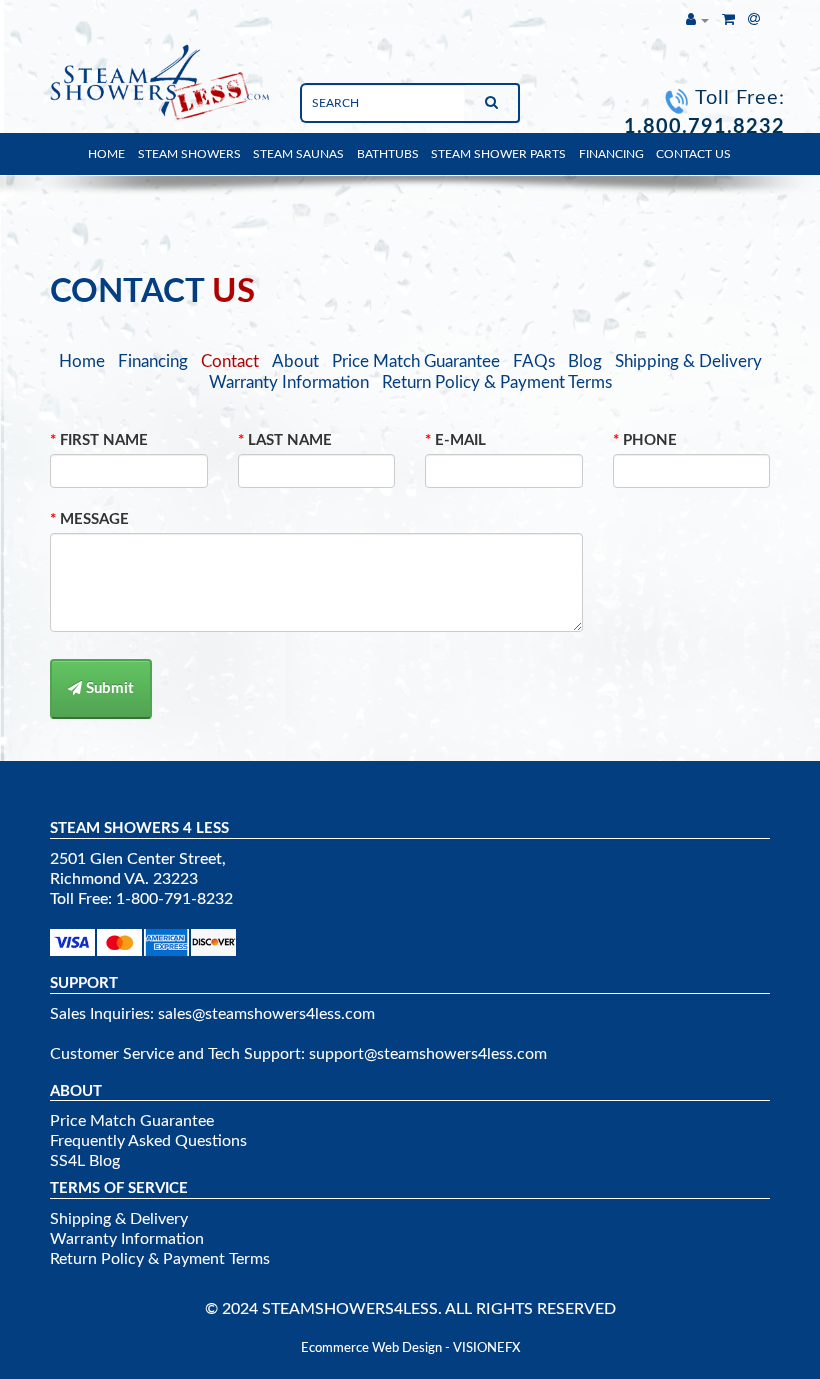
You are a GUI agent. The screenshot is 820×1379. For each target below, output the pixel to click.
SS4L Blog (85, 1161)
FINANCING (611, 154)
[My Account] (697, 20)
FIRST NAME (104, 440)
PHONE (650, 440)
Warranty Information (289, 382)
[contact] (754, 20)
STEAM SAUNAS (298, 154)
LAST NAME (290, 440)
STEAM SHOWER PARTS (498, 154)
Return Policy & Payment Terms (497, 382)
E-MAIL (460, 440)
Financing (153, 361)
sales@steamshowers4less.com (266, 1014)
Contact (230, 361)
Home (82, 361)
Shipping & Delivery (688, 361)
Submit (108, 688)
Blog (585, 361)
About (295, 361)
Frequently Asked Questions (148, 1141)
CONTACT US (693, 154)
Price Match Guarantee (416, 361)
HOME (106, 154)
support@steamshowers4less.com (428, 1054)
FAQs (534, 361)
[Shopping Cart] (728, 20)
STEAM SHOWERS (189, 154)
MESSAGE (94, 519)
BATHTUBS (388, 154)
